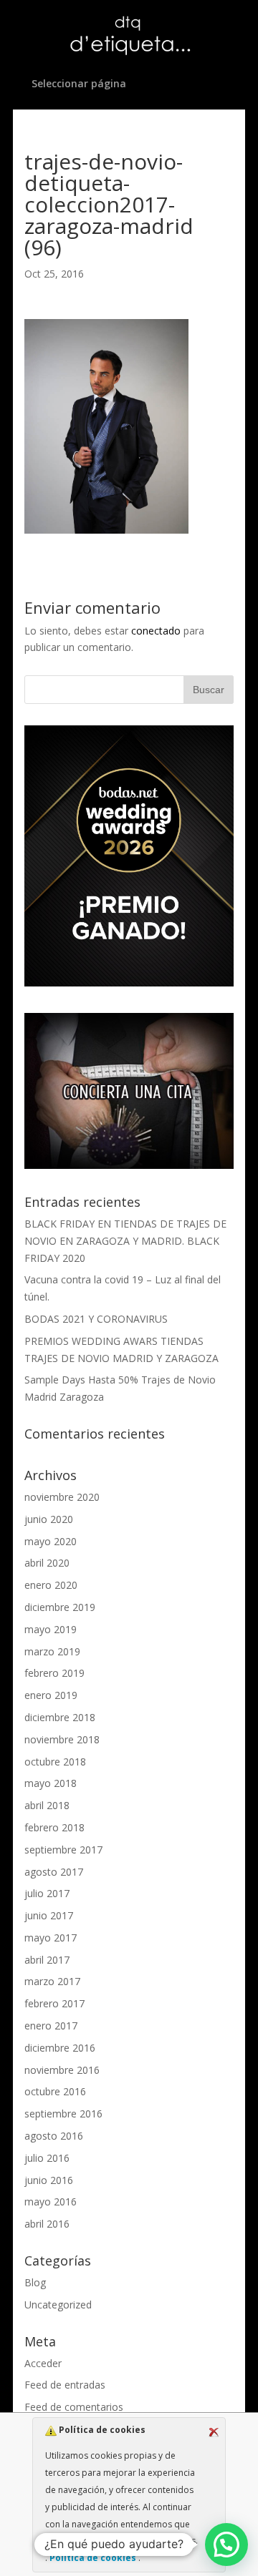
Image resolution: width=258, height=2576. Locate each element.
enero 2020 (51, 1585)
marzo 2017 (52, 1981)
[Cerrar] (214, 2432)
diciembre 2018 (60, 1717)
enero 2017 (51, 2026)
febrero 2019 (54, 1673)
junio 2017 (49, 1915)
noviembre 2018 (62, 1739)
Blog (35, 2282)
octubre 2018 (55, 1762)
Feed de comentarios (74, 2407)
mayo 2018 (51, 1783)
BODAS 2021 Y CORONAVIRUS (96, 1319)
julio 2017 (47, 1893)
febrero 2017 (54, 2003)
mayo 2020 (51, 1541)
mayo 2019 (51, 1629)
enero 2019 (51, 1695)
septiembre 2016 (63, 2114)
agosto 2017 (54, 1872)
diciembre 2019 (60, 1607)
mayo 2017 (51, 1938)
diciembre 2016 (60, 2048)
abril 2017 (47, 1960)
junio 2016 (49, 2180)
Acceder (43, 2363)
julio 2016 (47, 2158)
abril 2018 (47, 1805)
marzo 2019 (52, 1651)
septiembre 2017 (63, 1850)
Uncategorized (58, 2305)
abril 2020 (47, 1563)
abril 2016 (47, 2224)
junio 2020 (49, 1519)
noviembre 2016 (62, 2070)
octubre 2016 (55, 2091)
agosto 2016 (54, 2136)
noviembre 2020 (62, 1497)
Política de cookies (93, 2558)
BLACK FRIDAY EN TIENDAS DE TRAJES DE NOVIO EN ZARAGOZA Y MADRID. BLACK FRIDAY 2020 (125, 1241)
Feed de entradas (65, 2385)
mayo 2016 (51, 2202)
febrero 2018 (54, 1827)
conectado (156, 631)
